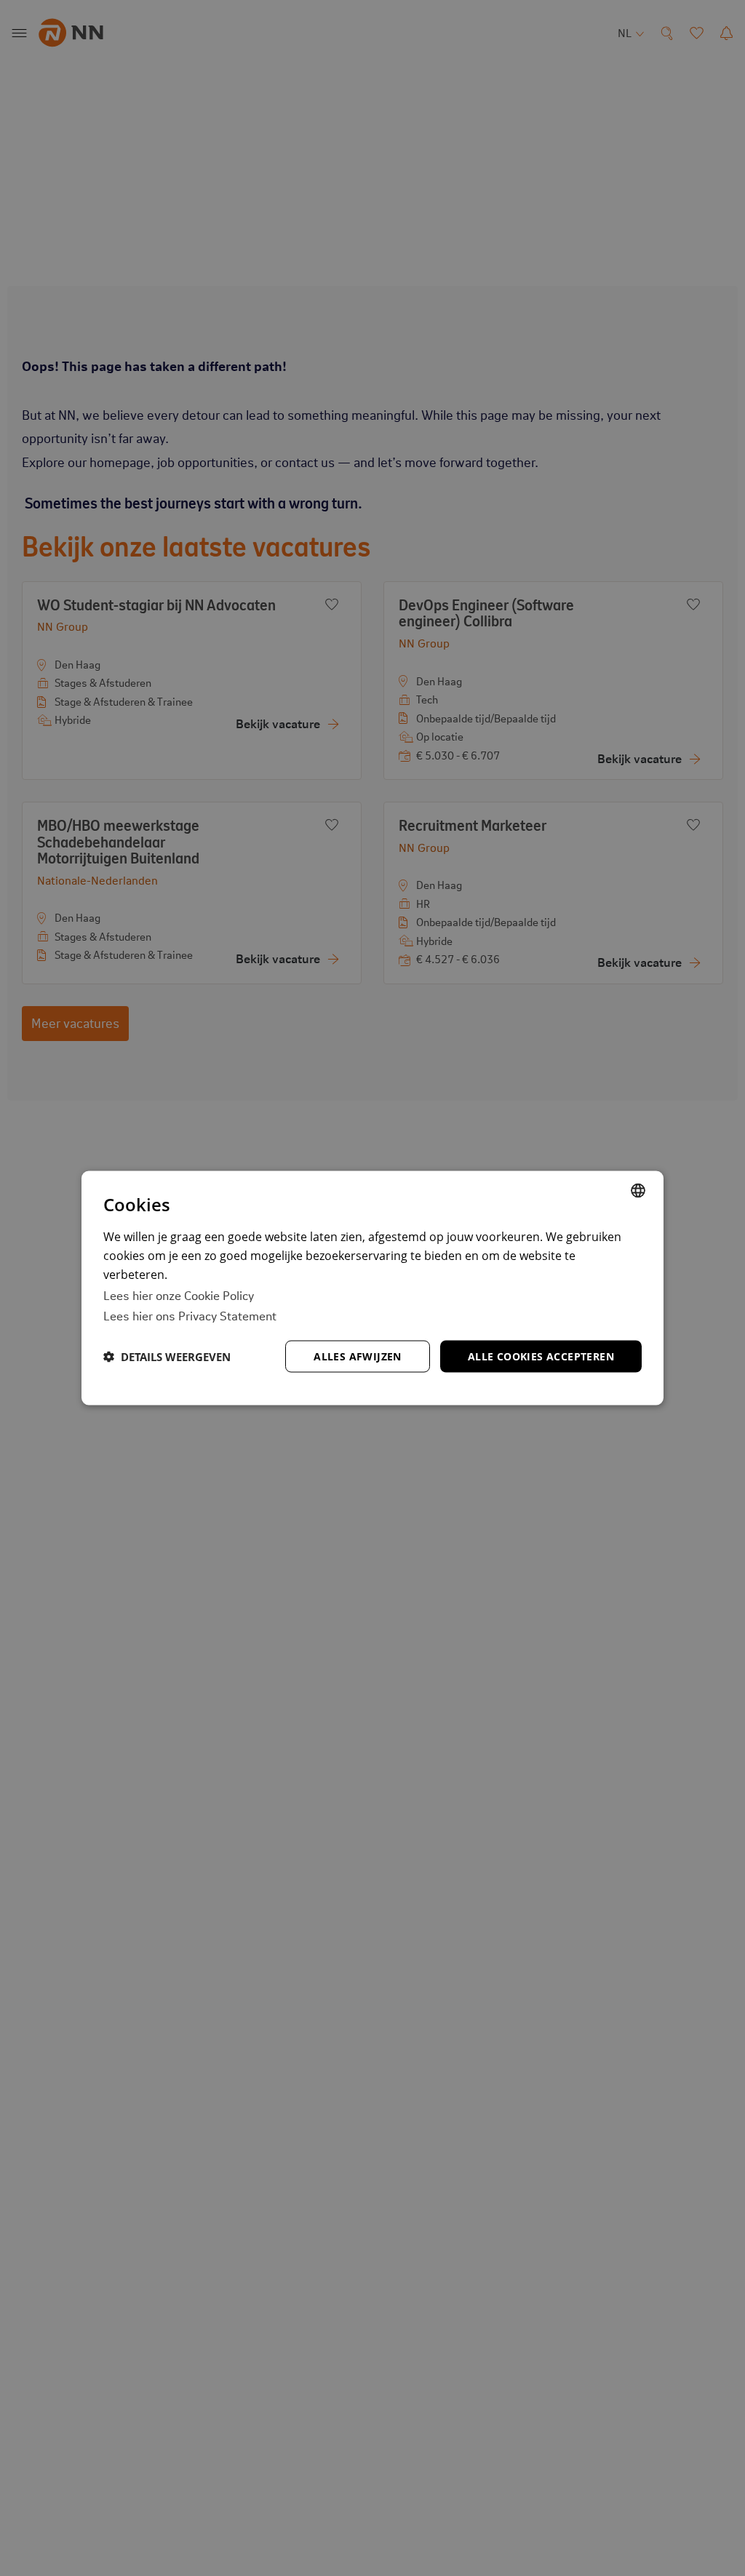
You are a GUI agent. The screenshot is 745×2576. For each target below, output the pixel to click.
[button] (167, 1357)
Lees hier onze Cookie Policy (179, 1294)
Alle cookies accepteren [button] (541, 1356)
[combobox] (638, 1190)
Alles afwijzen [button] (358, 1356)
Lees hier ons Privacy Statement (190, 1315)
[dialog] (372, 1288)
